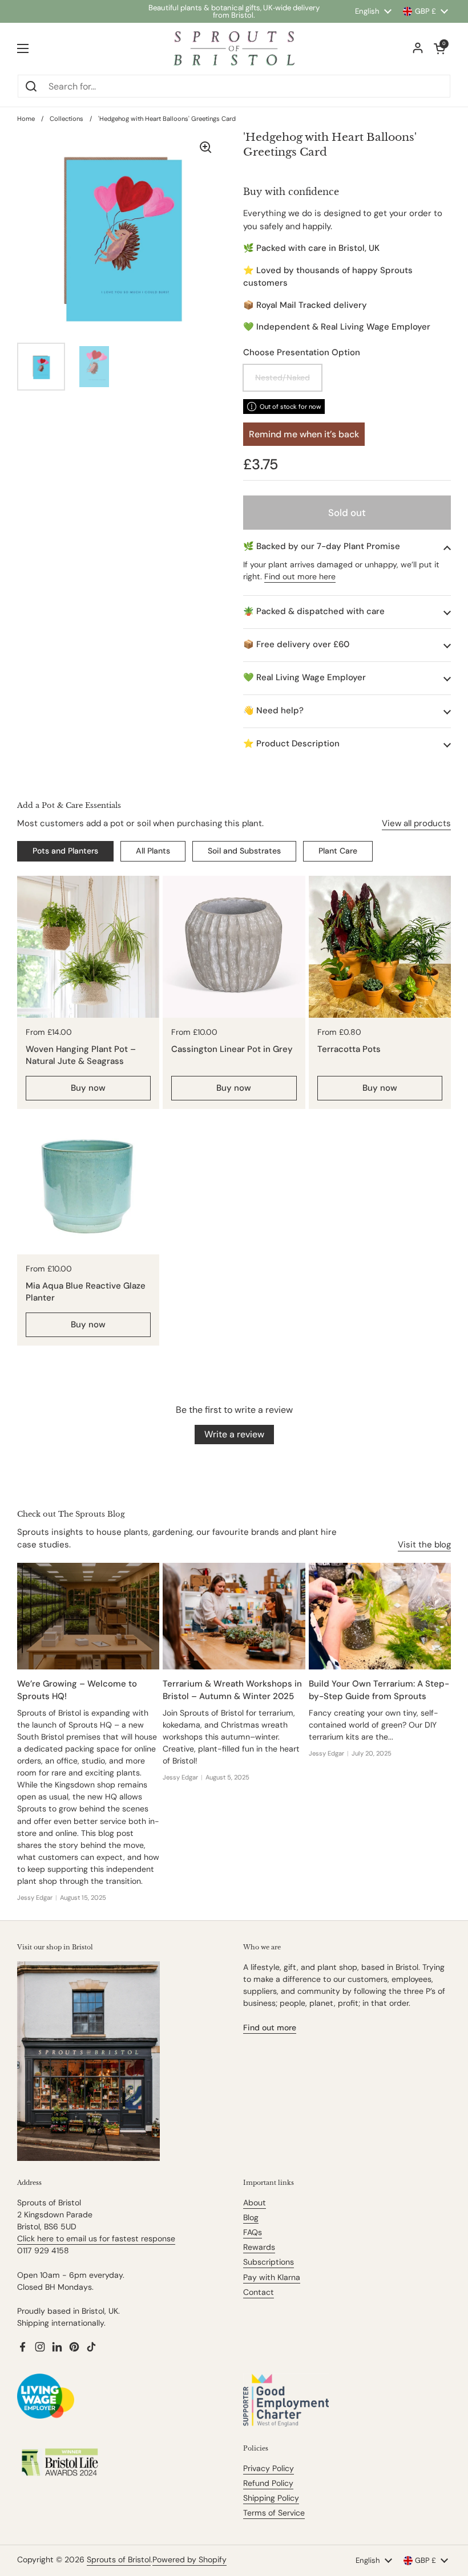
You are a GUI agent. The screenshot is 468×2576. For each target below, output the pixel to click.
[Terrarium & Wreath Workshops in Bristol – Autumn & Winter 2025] (234, 1616)
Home (26, 119)
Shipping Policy (271, 2498)
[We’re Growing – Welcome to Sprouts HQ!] (88, 1616)
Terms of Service (274, 2513)
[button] (347, 547)
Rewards (259, 2247)
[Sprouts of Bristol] (234, 48)
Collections (66, 119)
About (255, 2203)
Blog (251, 2217)
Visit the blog (424, 1545)
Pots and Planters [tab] (65, 851)
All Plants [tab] (153, 851)
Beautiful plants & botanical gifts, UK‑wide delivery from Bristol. (234, 11)
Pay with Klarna (272, 2277)
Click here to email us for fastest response (96, 2238)
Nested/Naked (283, 377)
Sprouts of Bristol (119, 2559)
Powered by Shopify (189, 2559)
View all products (416, 823)
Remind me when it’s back (304, 434)
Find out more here (300, 576)
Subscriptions (269, 2262)
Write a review (234, 1434)
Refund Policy (268, 2483)
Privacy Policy (269, 2468)
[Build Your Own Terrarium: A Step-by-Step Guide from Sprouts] (380, 1616)
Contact (259, 2292)
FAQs (253, 2232)
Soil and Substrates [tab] (244, 851)
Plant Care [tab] (338, 851)
